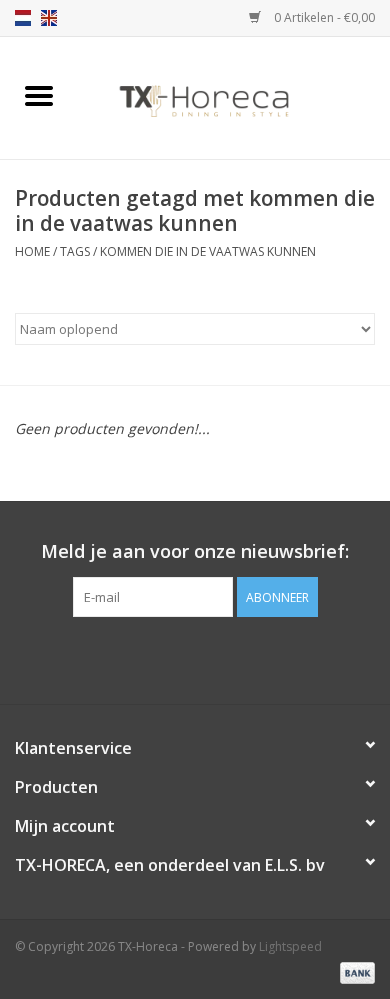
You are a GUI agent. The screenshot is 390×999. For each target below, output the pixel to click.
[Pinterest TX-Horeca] (195, 658)
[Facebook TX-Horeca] (159, 658)
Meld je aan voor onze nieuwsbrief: (195, 551)
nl (23, 18)
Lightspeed (290, 946)
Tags (75, 251)
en (49, 18)
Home (32, 251)
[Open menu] (39, 95)
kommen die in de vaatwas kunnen (208, 251)
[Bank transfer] (354, 971)
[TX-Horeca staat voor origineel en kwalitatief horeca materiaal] (234, 96)
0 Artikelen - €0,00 (323, 17)
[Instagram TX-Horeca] (231, 658)
